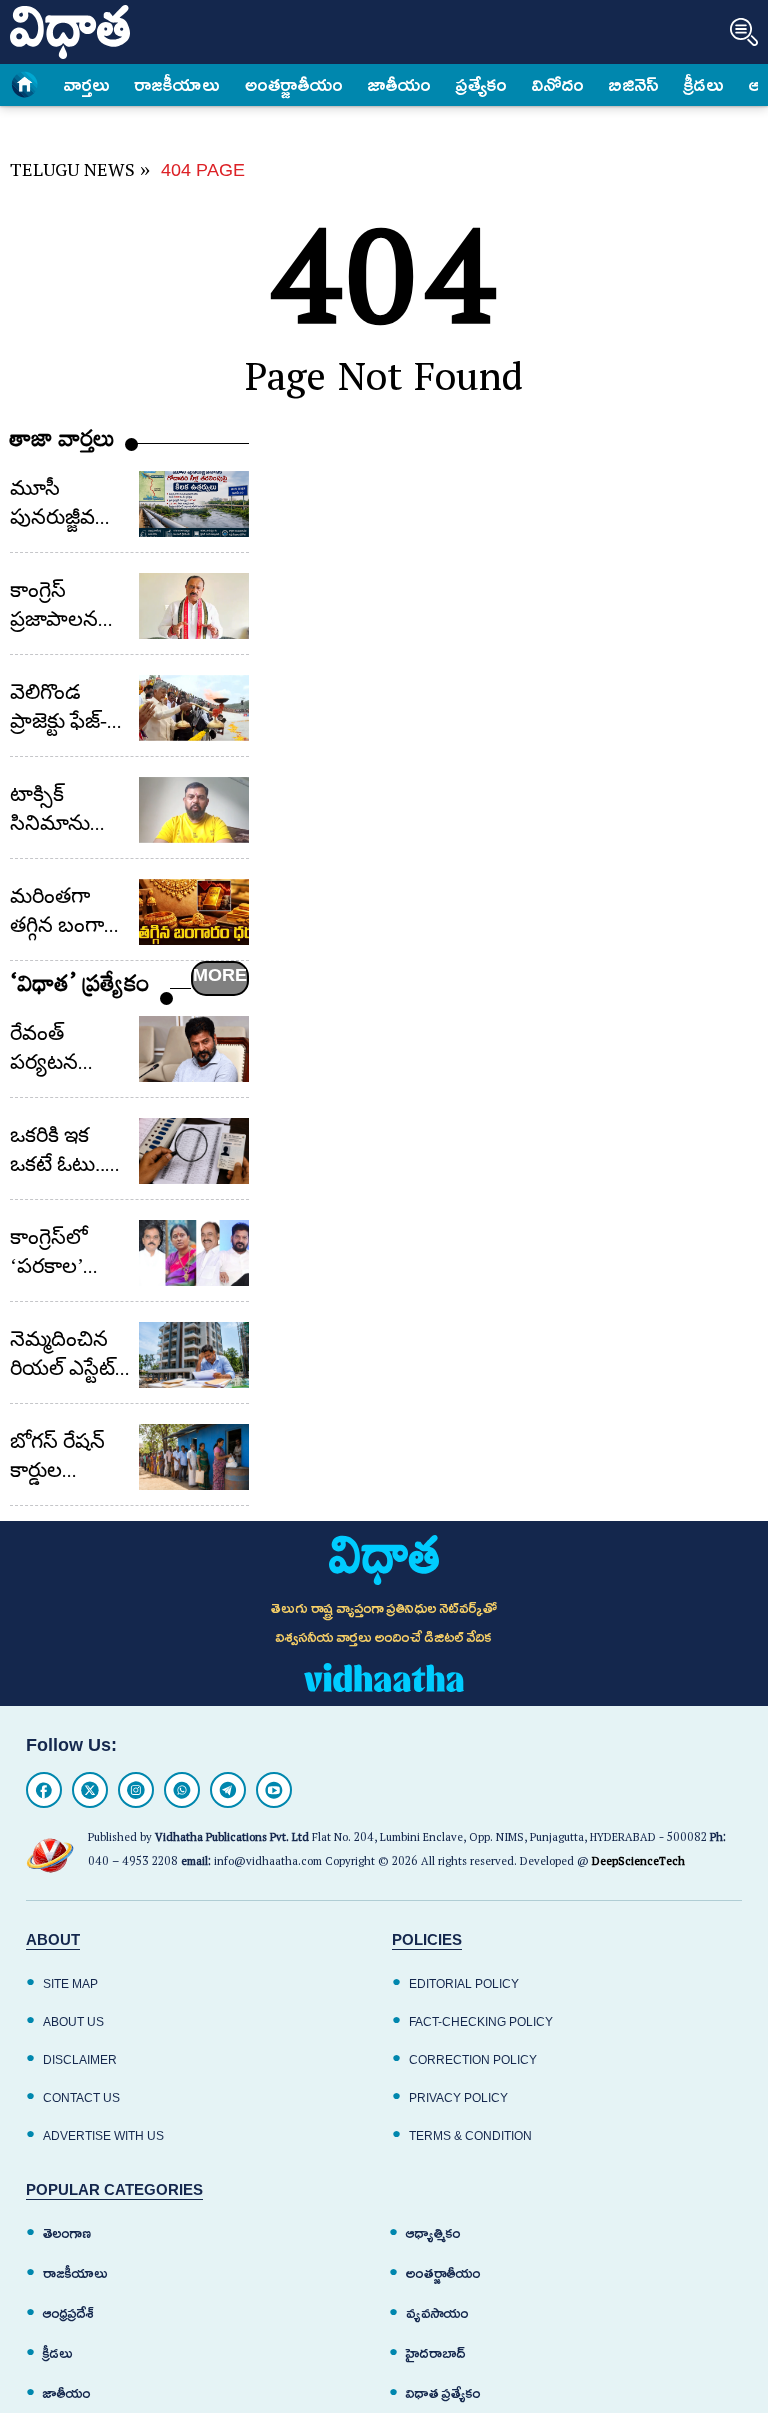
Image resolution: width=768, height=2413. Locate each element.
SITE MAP (70, 1984)
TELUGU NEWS (72, 173)
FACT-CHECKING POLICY (481, 2022)
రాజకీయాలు (177, 85)
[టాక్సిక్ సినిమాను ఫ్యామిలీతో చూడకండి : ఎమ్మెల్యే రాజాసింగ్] (194, 810)
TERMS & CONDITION (470, 2136)
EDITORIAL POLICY (464, 1984)
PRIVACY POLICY (458, 2098)
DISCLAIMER (80, 2060)
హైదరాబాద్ (436, 2353)
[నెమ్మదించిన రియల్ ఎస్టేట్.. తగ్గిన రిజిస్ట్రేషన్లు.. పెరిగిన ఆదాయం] (194, 1355)
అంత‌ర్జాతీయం (294, 85)
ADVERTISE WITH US (103, 2136)
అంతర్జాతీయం (443, 2273)
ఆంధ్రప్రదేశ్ (68, 2313)
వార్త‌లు (87, 85)
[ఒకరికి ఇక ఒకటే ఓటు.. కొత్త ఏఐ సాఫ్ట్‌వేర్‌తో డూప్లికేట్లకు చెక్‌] (194, 1151)
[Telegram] (228, 1790)
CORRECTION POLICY (473, 2060)
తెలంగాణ (67, 2233)
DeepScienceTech (638, 1863)
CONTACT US (81, 2098)
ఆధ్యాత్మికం (433, 2233)
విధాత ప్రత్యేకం (443, 2393)
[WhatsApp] (182, 1790)
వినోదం (558, 85)
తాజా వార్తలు (62, 443)
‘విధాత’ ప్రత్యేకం (80, 988)
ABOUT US (73, 2022)
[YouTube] (274, 1790)
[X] (90, 1790)
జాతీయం (399, 85)
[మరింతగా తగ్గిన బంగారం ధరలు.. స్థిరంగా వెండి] (194, 912)
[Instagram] (136, 1790)
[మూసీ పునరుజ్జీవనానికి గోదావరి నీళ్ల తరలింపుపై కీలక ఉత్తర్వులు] (194, 504)
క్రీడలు (704, 85)
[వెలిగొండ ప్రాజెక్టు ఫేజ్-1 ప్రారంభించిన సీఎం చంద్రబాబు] (194, 708)
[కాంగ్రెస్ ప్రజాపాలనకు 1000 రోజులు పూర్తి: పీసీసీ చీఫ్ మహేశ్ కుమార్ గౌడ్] (194, 606)
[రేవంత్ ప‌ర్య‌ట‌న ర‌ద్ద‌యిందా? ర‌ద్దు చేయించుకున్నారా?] (194, 1049)
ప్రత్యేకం (481, 85)
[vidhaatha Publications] (384, 1560)
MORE (220, 975)
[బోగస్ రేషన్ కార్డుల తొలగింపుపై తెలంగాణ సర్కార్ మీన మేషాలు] (194, 1457)
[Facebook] (44, 1790)
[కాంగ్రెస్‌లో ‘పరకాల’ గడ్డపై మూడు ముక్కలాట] (194, 1253)
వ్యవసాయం (437, 2313)
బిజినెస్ (634, 85)
